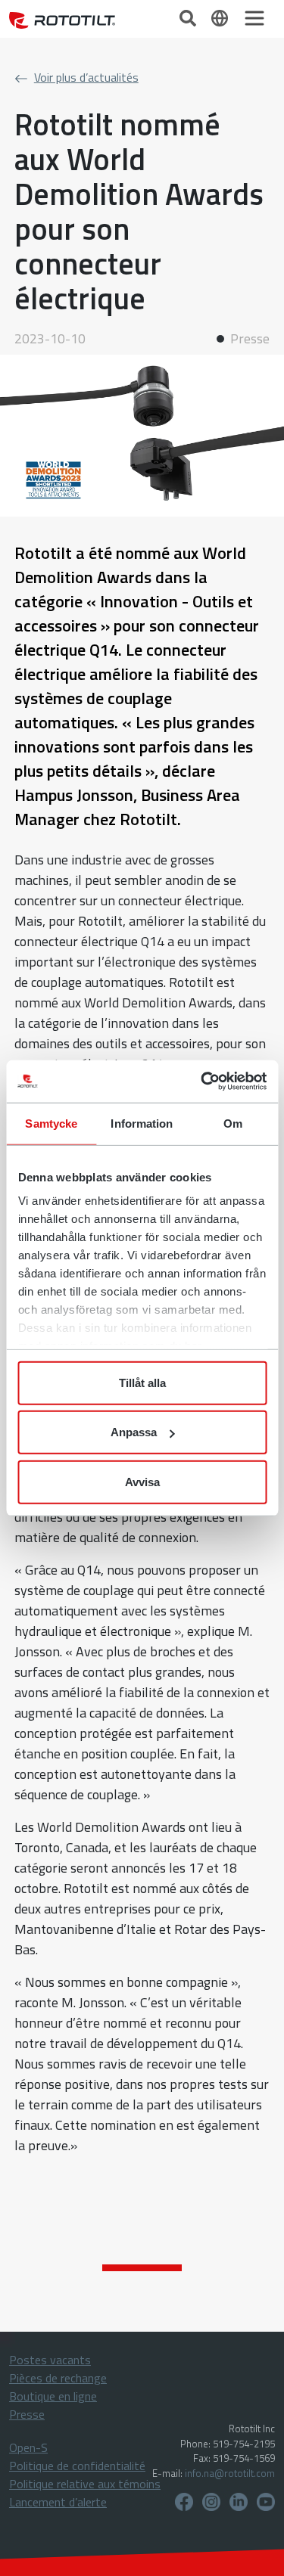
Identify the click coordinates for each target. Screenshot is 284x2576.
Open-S (28, 2447)
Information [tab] (142, 1123)
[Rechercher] (189, 17)
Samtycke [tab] (51, 1123)
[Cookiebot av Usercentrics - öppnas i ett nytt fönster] (202, 1082)
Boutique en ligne (53, 2396)
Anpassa (134, 1432)
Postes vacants (50, 2360)
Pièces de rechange (58, 2378)
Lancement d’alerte (58, 2502)
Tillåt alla (142, 1382)
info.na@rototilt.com (230, 2473)
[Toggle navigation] (254, 18)
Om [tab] (233, 1123)
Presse (27, 2414)
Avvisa (142, 1481)
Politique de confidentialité (77, 2466)
